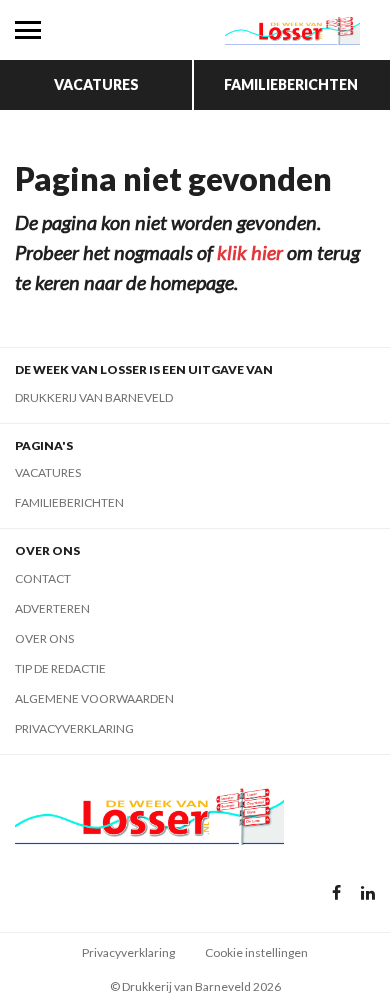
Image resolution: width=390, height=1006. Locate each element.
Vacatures (96, 84)
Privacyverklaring (74, 728)
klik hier (250, 252)
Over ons (44, 638)
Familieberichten (291, 84)
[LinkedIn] (368, 893)
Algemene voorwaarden (94, 698)
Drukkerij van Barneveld (94, 397)
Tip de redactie (60, 668)
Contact (43, 578)
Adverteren (52, 608)
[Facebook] (336, 893)
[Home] (292, 30)
